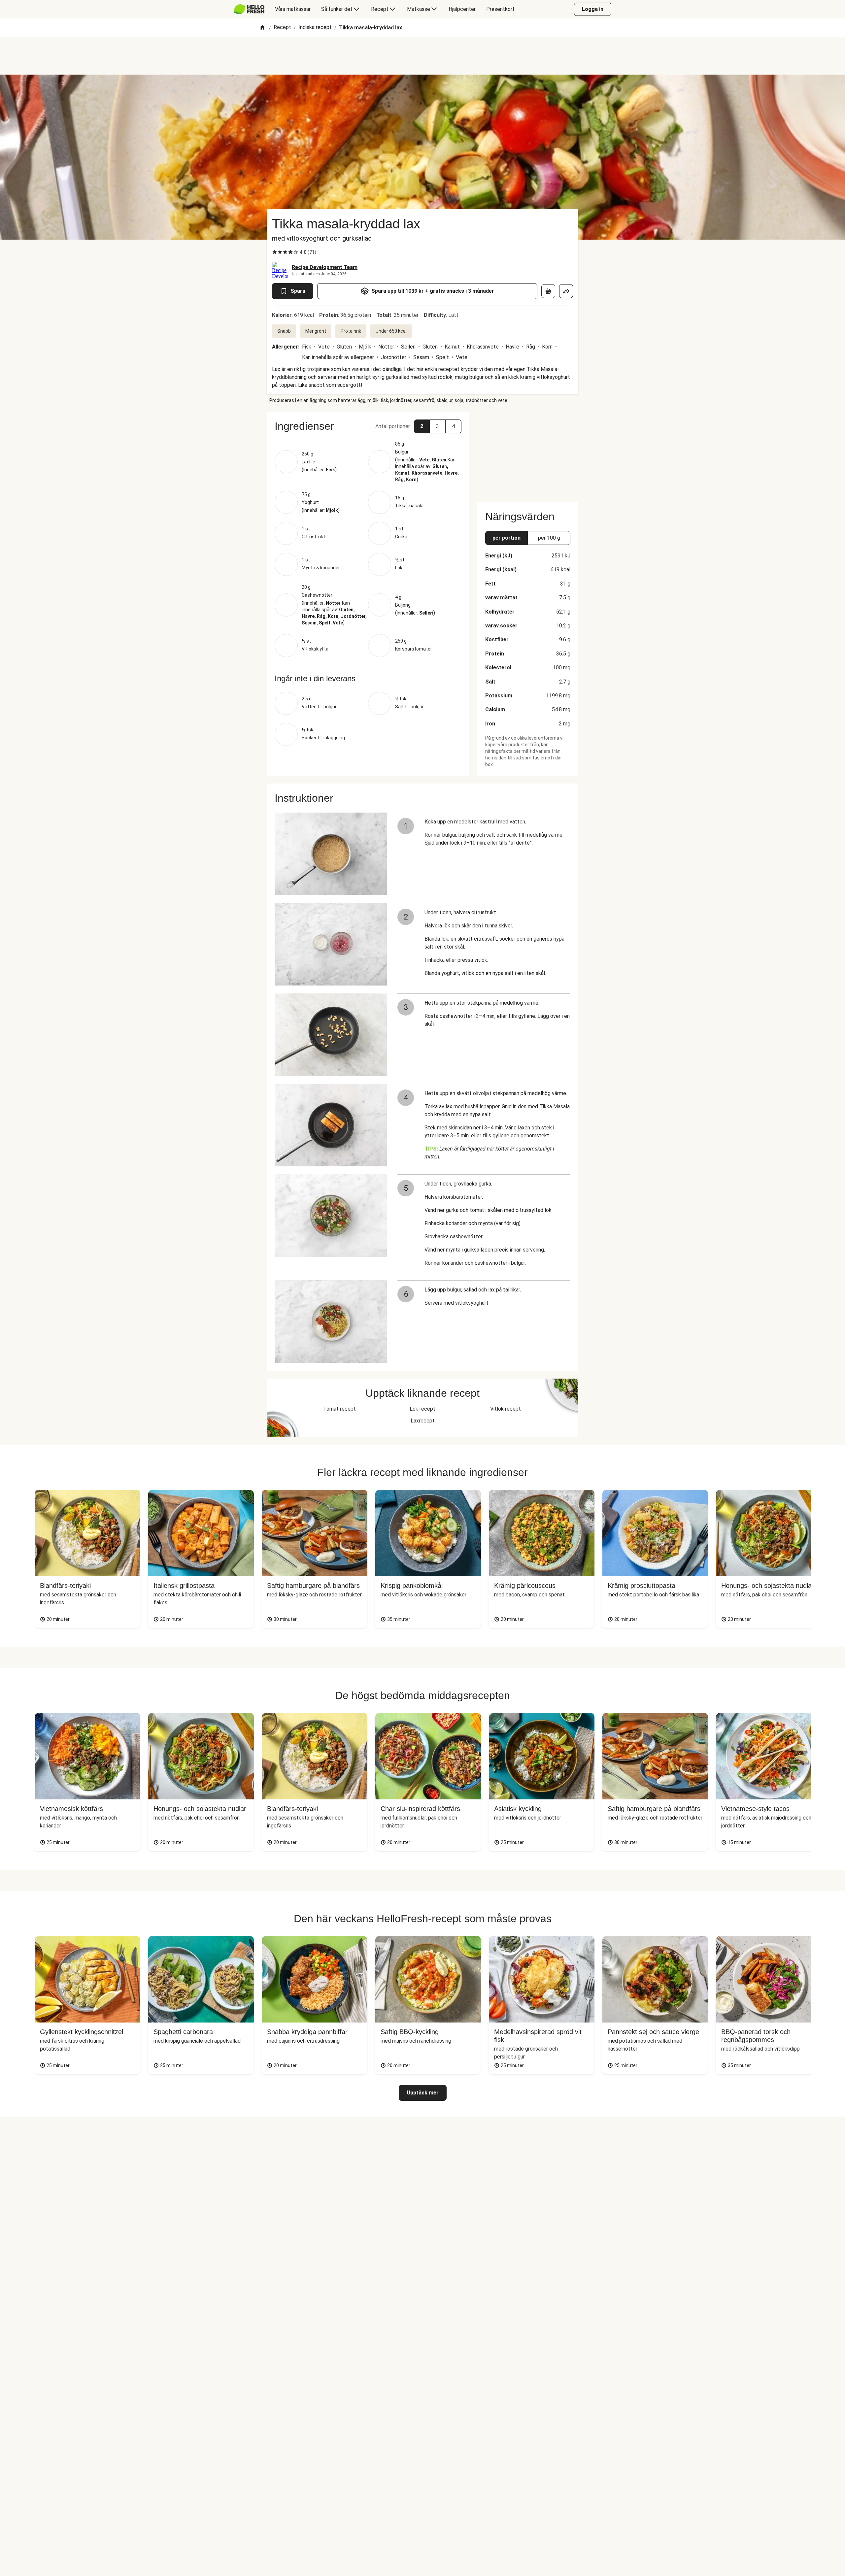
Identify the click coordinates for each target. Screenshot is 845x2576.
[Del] (566, 291)
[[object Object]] (548, 291)
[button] (368, 426)
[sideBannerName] (528, 453)
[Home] (262, 28)
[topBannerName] (422, 56)
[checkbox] (275, 252)
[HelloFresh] (249, 9)
